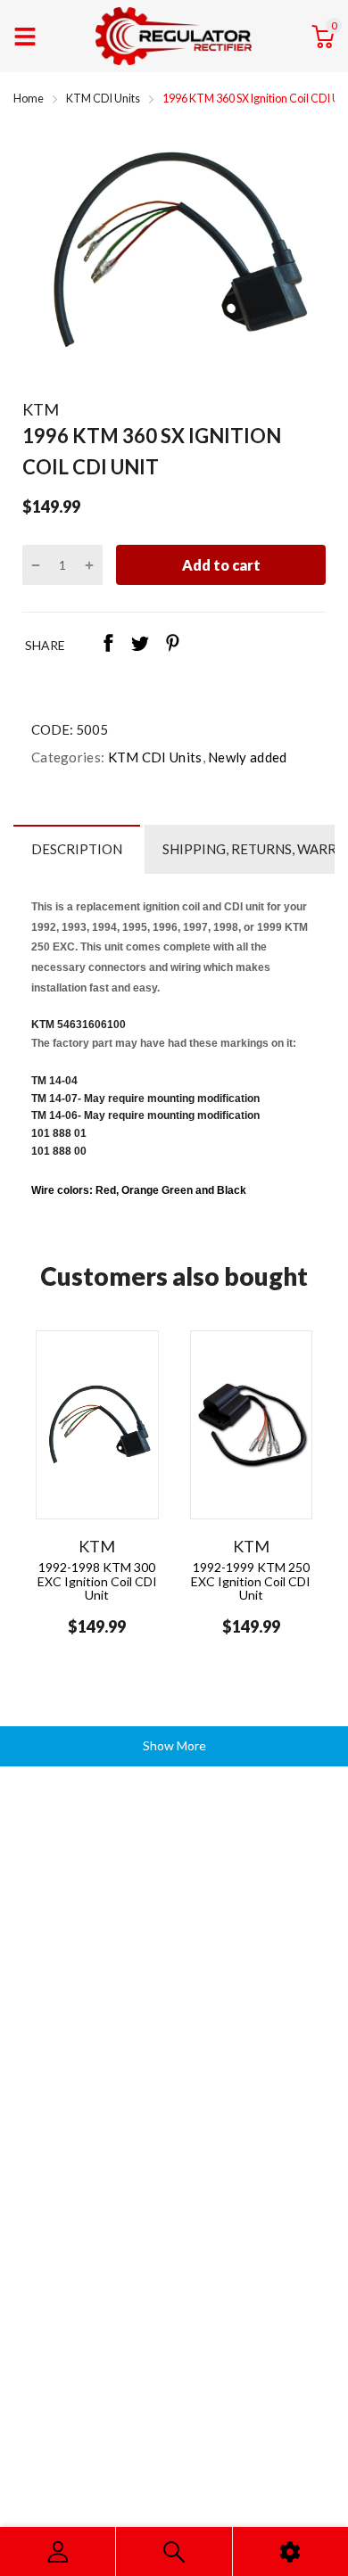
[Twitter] (140, 645)
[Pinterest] (172, 645)
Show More (174, 1745)
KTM (41, 409)
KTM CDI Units (153, 757)
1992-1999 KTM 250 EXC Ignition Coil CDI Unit (251, 1581)
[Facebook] (108, 645)
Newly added (246, 757)
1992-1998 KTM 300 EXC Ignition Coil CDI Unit (97, 1581)
